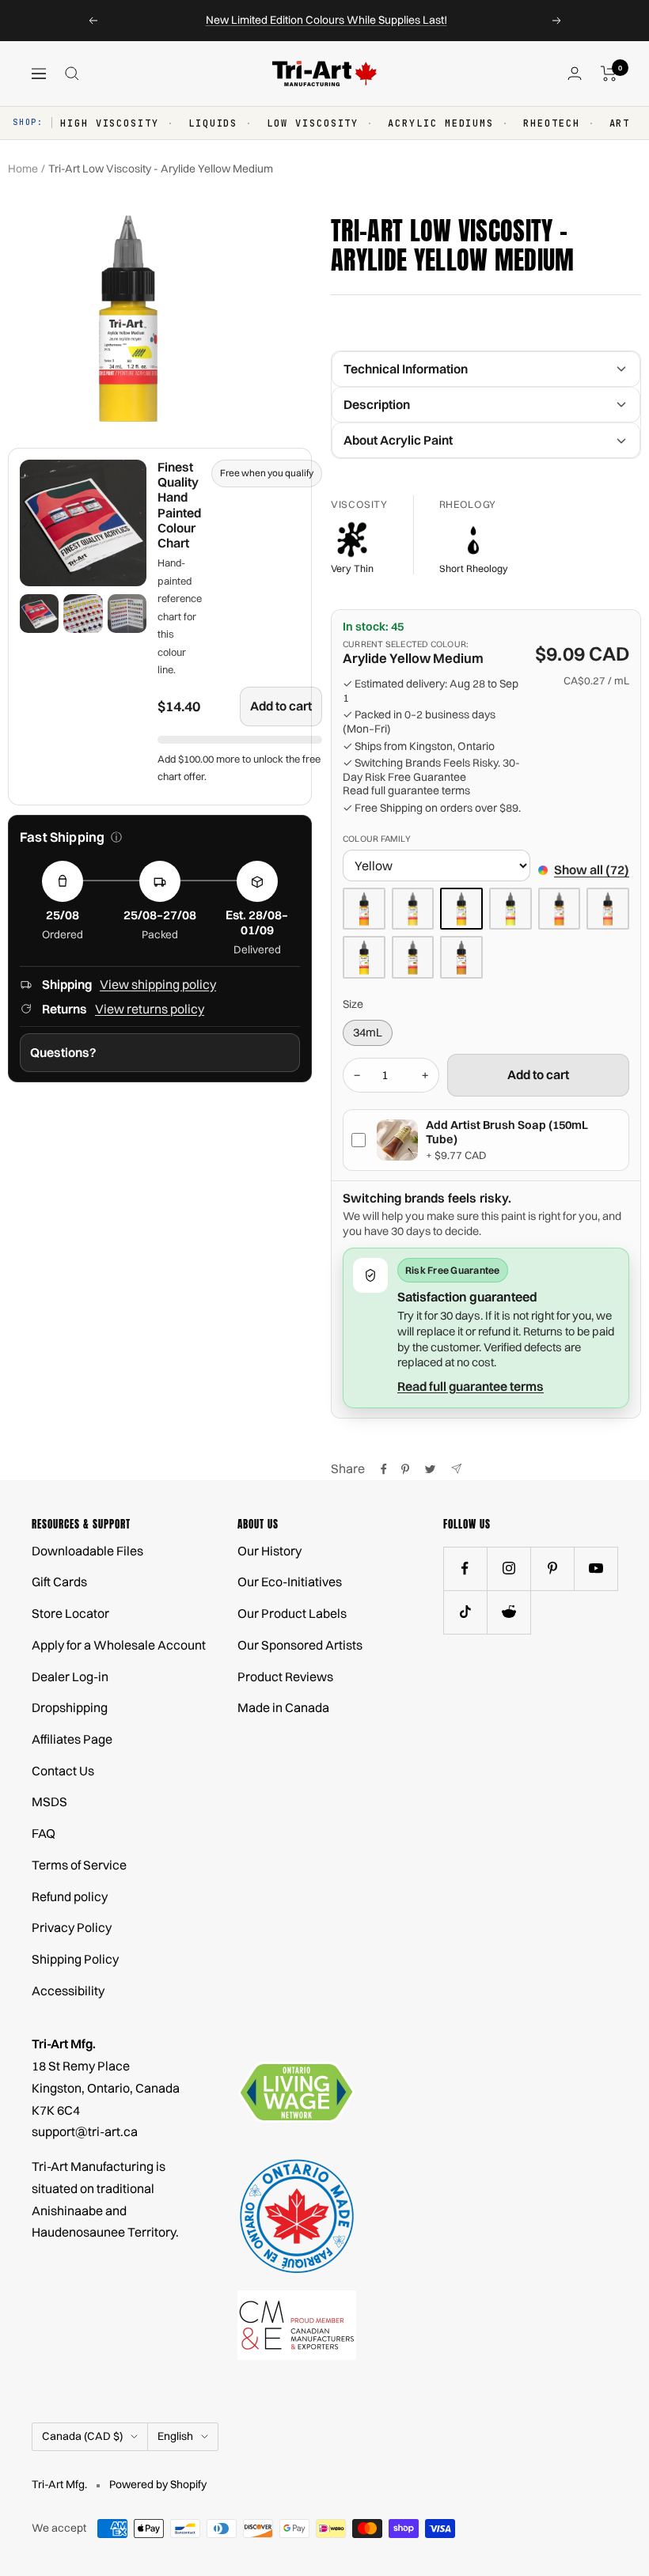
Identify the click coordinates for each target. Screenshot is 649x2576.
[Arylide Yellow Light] (413, 909)
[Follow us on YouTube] (596, 1568)
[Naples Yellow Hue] (608, 909)
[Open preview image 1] (39, 614)
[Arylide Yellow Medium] (461, 909)
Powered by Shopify (158, 2484)
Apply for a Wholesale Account (119, 1645)
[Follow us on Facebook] (465, 1568)
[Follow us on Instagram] (509, 1568)
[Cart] (609, 74)
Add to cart (281, 706)
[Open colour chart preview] (83, 523)
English (175, 2436)
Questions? (63, 1052)
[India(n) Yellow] (560, 909)
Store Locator (70, 1613)
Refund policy (70, 1896)
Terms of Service (79, 1865)
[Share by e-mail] (456, 1469)
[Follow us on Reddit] (509, 1612)
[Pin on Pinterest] (405, 1469)
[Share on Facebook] (384, 1469)
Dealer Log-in (70, 1676)
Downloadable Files (87, 1551)
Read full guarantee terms (406, 791)
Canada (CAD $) (82, 2436)
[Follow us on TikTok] (465, 1612)
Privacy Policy (72, 1927)
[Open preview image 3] (127, 614)
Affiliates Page (72, 1739)
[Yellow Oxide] (461, 957)
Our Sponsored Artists (300, 1645)
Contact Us (63, 1771)
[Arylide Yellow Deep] (364, 909)
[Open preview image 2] (83, 614)
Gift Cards (59, 1582)
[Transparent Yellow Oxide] (413, 957)
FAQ (44, 1833)
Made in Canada (283, 1707)
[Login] (575, 73)
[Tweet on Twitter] (430, 1469)
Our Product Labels (292, 1613)
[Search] (72, 74)
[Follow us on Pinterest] (552, 1568)
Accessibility (68, 1991)
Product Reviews (285, 1676)
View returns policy (150, 1009)
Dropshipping (70, 1707)
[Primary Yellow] (364, 957)
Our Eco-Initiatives (290, 1582)
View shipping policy (158, 984)
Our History (269, 1551)
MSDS (49, 1801)
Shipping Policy (75, 1959)
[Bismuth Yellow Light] (510, 909)
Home (23, 169)
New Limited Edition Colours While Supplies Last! (326, 20)
